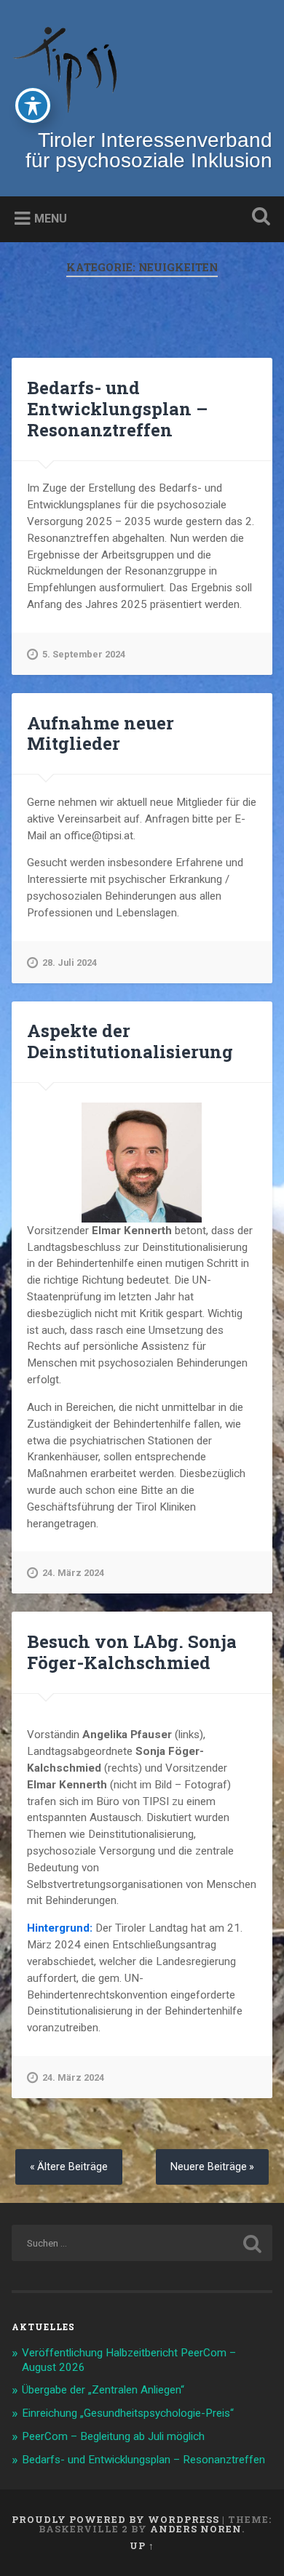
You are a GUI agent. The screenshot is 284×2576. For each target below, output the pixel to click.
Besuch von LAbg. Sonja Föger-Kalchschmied (132, 1652)
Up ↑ (142, 2545)
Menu (51, 219)
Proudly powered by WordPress (115, 2519)
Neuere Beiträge (209, 2167)
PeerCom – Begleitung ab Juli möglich (113, 2436)
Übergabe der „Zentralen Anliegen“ (103, 2390)
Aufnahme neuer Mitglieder (100, 733)
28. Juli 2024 (70, 963)
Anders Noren (196, 2529)
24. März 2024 (73, 1573)
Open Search (259, 218)
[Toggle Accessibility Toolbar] (33, 105)
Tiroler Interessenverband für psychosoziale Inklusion (149, 150)
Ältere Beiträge (72, 2167)
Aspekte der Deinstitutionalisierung (130, 1041)
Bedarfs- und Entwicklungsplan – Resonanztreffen (117, 409)
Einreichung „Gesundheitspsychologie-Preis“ (128, 2413)
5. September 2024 (84, 654)
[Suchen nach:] (142, 2243)
